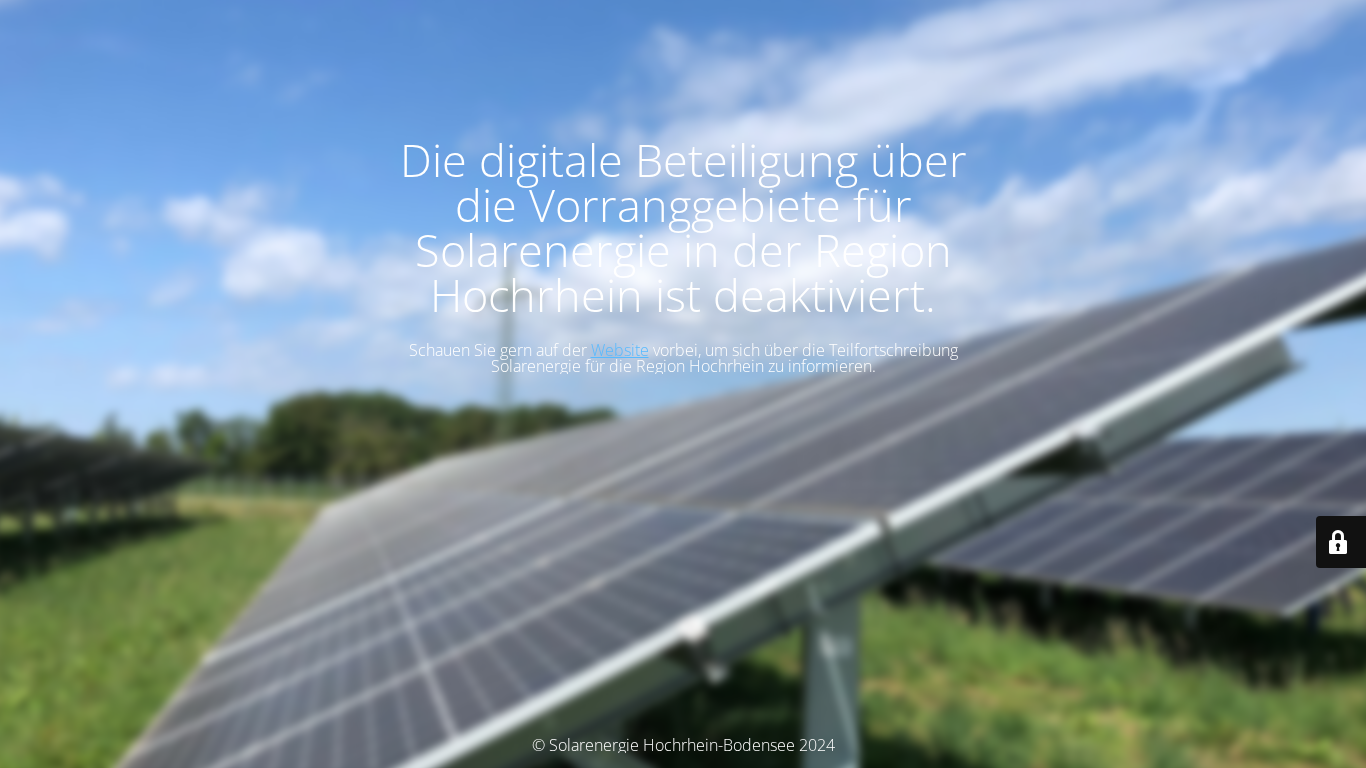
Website (620, 350)
